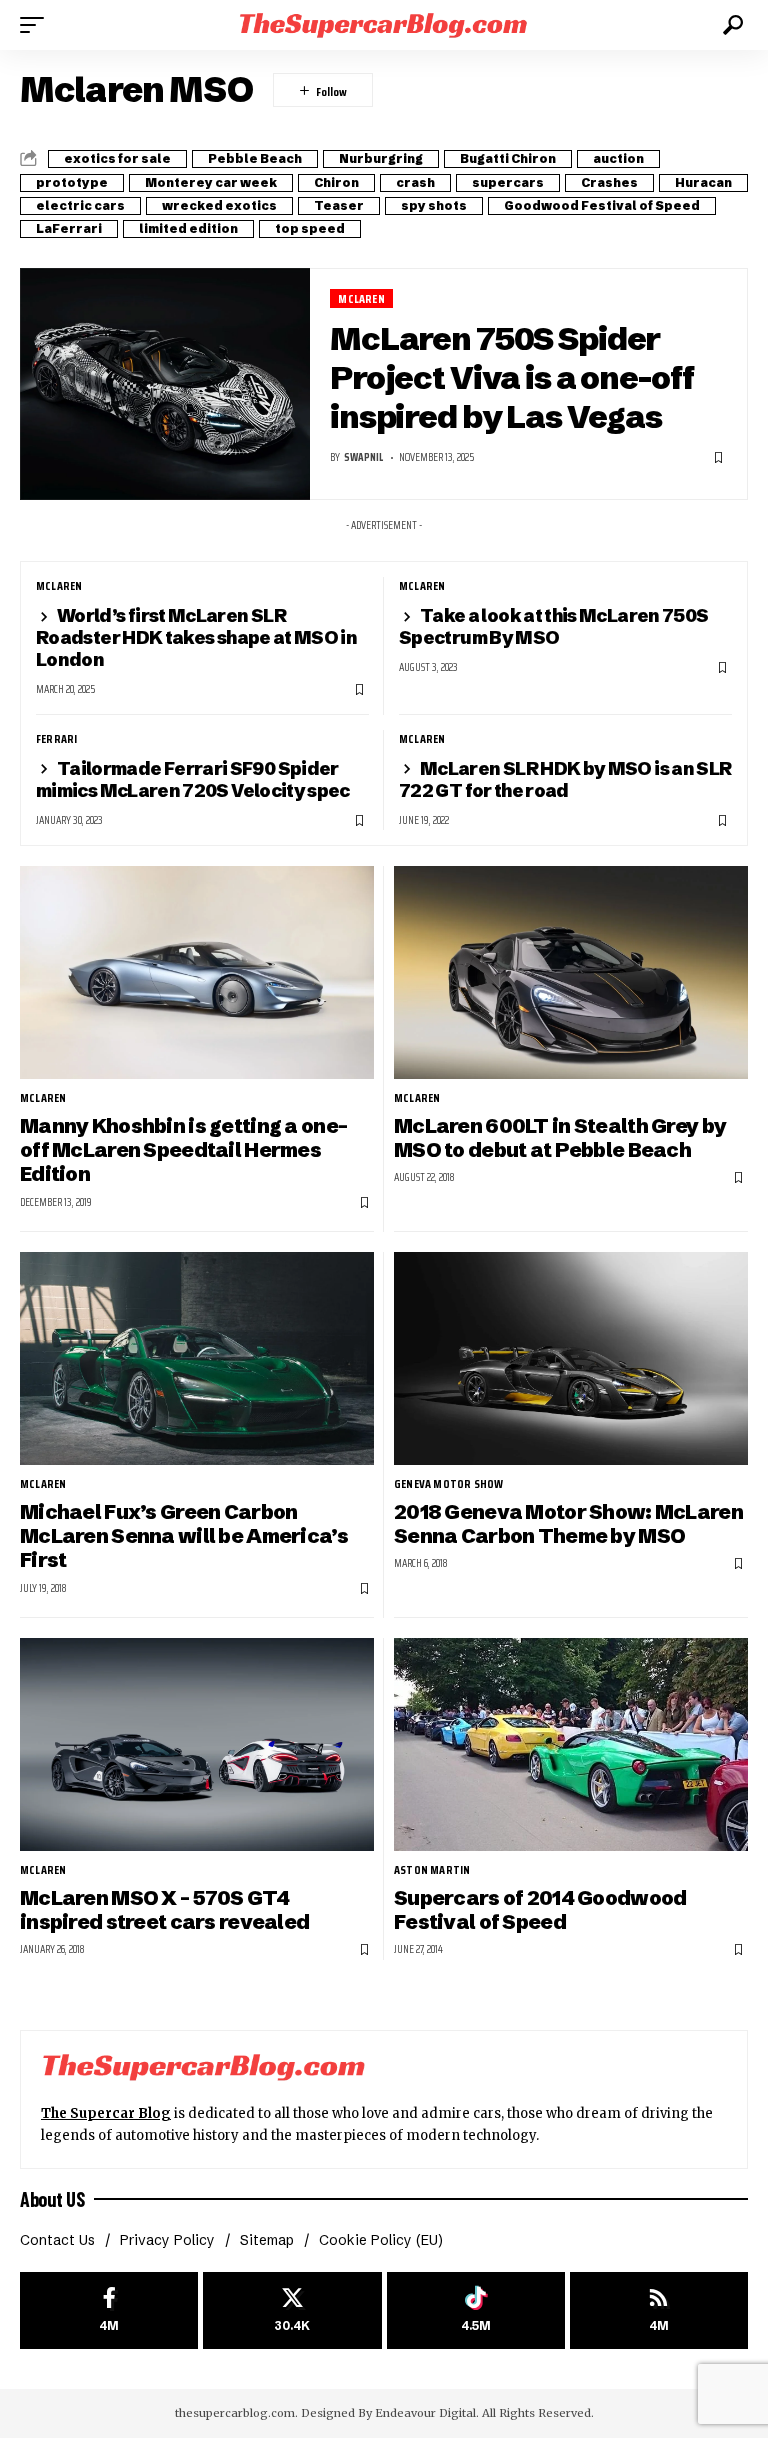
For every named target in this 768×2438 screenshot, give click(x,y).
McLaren (361, 298)
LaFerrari (69, 228)
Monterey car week (211, 182)
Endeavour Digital (425, 2413)
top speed (310, 228)
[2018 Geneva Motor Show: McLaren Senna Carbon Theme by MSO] (571, 1358)
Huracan (703, 182)
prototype (72, 182)
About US (52, 2199)
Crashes (609, 182)
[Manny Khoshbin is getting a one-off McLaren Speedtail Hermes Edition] (197, 972)
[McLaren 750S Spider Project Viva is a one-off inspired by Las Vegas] (165, 384)
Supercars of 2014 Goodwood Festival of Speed (540, 1909)
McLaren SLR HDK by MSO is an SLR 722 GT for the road (565, 779)
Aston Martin (432, 1870)
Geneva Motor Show (448, 1484)
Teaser (339, 205)
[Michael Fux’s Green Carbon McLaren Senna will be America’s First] (197, 1358)
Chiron (336, 182)
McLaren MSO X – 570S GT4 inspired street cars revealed (164, 1909)
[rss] (659, 2310)
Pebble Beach (255, 158)
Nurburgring (381, 158)
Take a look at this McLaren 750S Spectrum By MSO (553, 626)
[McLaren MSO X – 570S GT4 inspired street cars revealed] (197, 1744)
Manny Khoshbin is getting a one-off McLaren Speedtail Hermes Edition (183, 1150)
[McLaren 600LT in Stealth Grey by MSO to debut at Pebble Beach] (571, 972)
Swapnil (363, 457)
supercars (508, 182)
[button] (37, 25)
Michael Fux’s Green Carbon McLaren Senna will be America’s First (184, 1536)
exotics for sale (117, 158)
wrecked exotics (219, 205)
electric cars (80, 205)
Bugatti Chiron (508, 158)
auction (618, 158)
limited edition (188, 228)
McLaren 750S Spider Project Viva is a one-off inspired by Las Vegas (511, 377)
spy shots (434, 205)
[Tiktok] (476, 2310)
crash (415, 182)
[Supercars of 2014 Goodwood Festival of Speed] (571, 1744)
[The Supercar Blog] (383, 24)
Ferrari (56, 739)
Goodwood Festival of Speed (602, 205)
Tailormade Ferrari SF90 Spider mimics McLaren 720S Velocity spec (193, 779)
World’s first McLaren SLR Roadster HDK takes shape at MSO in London (196, 637)
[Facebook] (109, 2310)
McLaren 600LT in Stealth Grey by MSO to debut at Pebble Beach (560, 1137)
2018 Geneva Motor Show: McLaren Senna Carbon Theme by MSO (568, 1523)
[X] (292, 2310)
